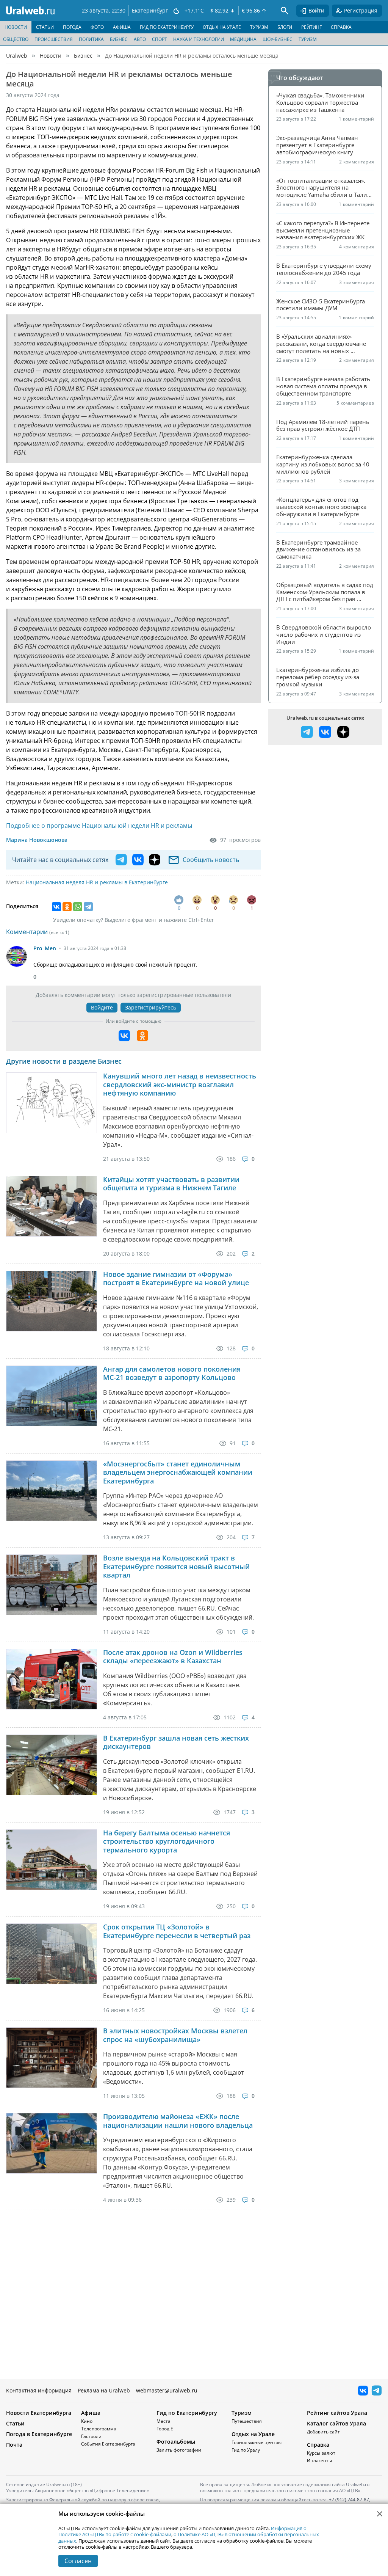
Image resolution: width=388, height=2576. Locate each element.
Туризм (308, 39)
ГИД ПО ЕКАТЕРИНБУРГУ (167, 27)
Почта (14, 2445)
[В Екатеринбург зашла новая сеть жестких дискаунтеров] (52, 1765)
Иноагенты (319, 2461)
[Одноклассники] (67, 907)
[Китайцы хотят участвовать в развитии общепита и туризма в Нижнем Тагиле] (52, 1206)
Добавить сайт (323, 2432)
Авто (140, 39)
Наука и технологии (199, 39)
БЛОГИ (285, 27)
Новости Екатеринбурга (39, 2413)
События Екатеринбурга (108, 2444)
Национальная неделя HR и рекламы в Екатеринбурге (97, 882)
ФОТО (97, 27)
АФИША (122, 27)
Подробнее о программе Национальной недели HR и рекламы (99, 826)
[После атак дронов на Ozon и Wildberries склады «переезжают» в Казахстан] (52, 1679)
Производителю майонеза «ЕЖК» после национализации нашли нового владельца (178, 2121)
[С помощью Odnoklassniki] (142, 1036)
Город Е (165, 2429)
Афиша (91, 2413)
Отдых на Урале (253, 2434)
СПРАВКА (341, 27)
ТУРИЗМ (259, 27)
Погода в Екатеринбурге (39, 2434)
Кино (87, 2421)
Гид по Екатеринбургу (187, 2413)
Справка (318, 2445)
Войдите (102, 1007)
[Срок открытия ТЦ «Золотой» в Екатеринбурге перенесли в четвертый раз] (52, 1954)
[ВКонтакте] (56, 907)
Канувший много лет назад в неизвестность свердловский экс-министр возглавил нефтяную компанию (180, 1085)
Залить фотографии (179, 2450)
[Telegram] (88, 907)
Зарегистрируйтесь (151, 1007)
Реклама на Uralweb (104, 2390)
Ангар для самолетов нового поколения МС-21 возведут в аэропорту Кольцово (172, 1373)
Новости (51, 56)
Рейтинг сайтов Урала (337, 2413)
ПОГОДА (72, 27)
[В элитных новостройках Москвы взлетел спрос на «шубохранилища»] (52, 2058)
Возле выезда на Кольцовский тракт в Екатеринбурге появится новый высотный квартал (176, 1567)
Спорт (160, 39)
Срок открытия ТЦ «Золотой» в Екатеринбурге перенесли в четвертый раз (177, 1931)
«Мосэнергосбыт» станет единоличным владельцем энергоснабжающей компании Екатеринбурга (178, 1472)
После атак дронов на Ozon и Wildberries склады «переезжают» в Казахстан (173, 1657)
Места (163, 2421)
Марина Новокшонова (37, 840)
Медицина (243, 39)
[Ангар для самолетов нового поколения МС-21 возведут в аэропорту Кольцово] (52, 1396)
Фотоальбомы (176, 2442)
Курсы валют (321, 2453)
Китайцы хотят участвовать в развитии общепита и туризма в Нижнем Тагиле (171, 1184)
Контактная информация (39, 2390)
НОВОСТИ (16, 27)
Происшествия (54, 39)
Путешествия (247, 2421)
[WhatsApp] (78, 907)
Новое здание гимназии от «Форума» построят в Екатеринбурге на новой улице (176, 1279)
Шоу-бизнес (278, 39)
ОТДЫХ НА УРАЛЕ (222, 27)
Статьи (15, 2423)
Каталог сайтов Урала (336, 2423)
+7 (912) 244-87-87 (349, 2500)
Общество (16, 39)
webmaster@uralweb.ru (167, 2390)
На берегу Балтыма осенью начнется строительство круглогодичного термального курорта (167, 1841)
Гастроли (91, 2436)
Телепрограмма (99, 2429)
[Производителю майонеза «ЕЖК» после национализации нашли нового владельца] (52, 2143)
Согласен (78, 2561)
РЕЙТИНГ (311, 27)
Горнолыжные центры (257, 2442)
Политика (91, 39)
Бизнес (119, 39)
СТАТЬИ (45, 27)
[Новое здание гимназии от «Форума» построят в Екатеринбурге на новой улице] (52, 1301)
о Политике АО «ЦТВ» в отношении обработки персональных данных (189, 2537)
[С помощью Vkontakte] (124, 1036)
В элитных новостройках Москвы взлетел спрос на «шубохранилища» (175, 2035)
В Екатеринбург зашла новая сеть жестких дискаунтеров (176, 1742)
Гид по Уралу (246, 2450)
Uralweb (17, 56)
